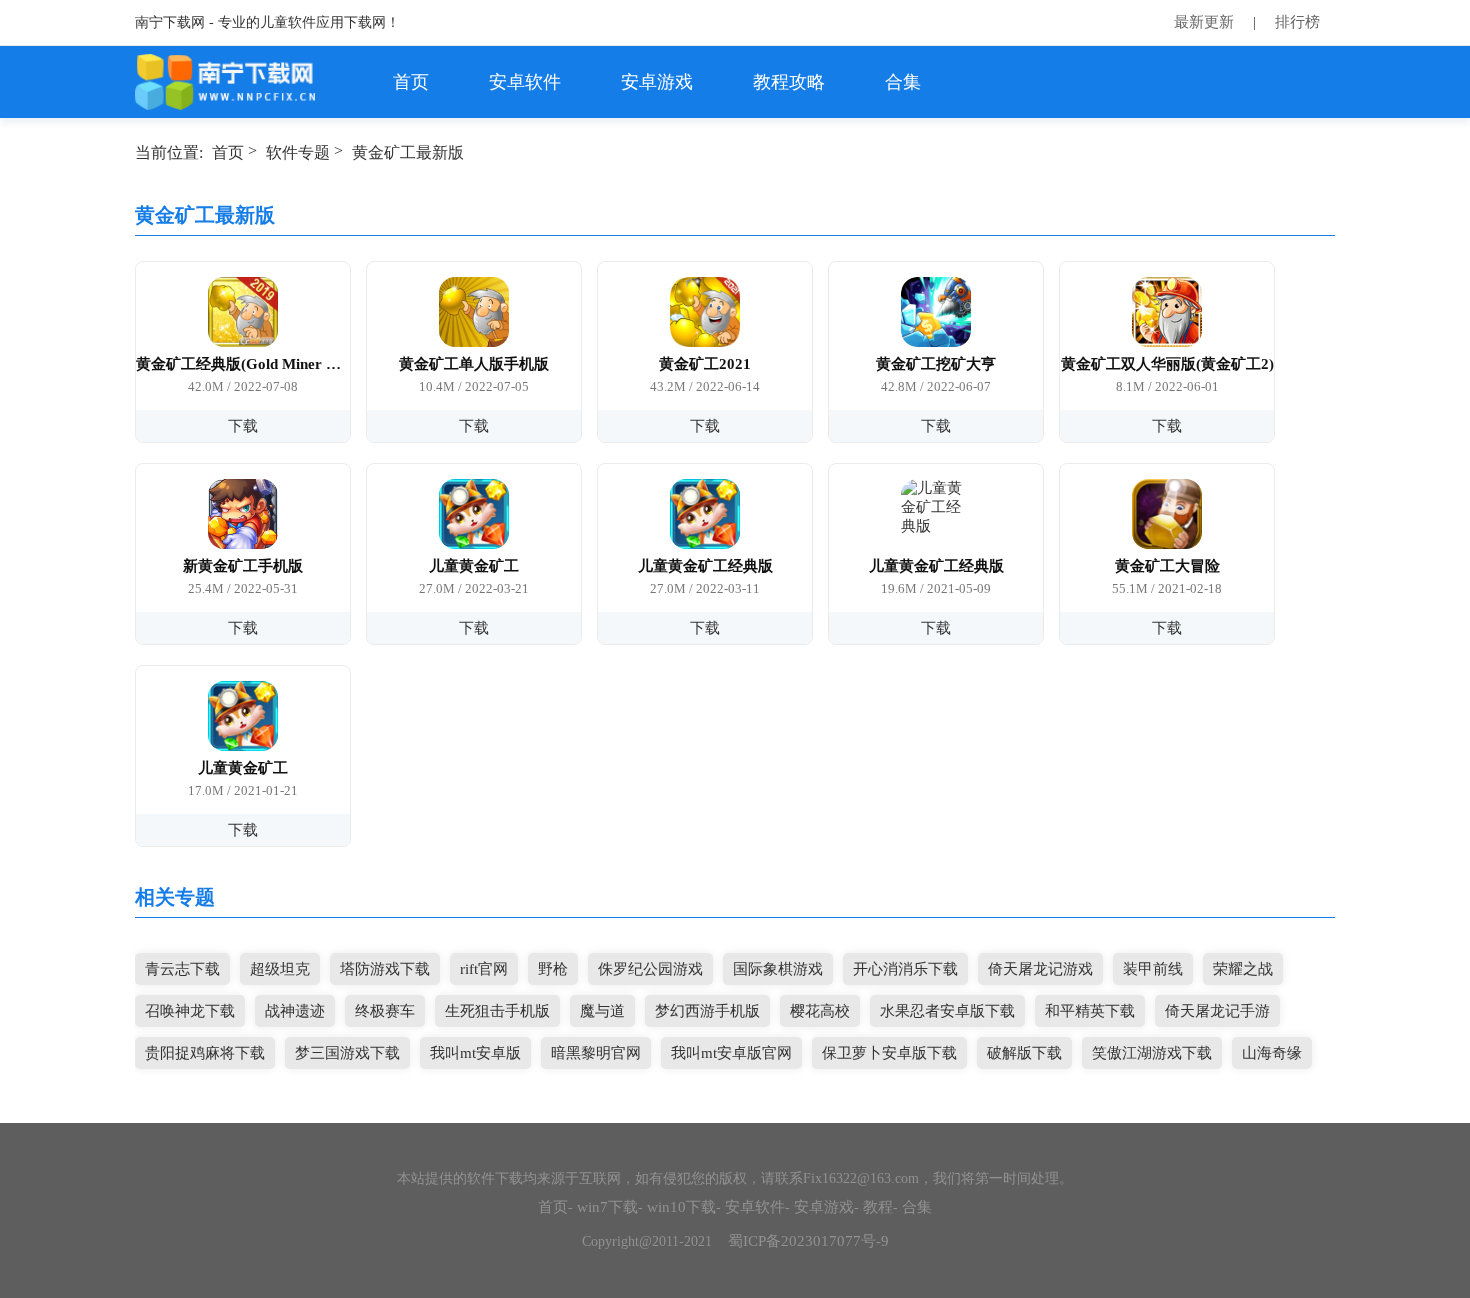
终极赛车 (385, 1011)
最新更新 (1204, 22)
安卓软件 (525, 82)
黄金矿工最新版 (408, 152)
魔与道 (602, 1011)
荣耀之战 (1243, 969)
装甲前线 (1153, 969)
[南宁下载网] (226, 82)
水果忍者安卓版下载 (947, 1011)
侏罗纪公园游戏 (650, 969)
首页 (411, 82)
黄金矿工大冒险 (1167, 566)
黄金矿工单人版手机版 (474, 364)
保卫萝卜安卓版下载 (889, 1053)
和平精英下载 (1090, 1011)
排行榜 (1297, 22)
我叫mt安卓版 (475, 1053)
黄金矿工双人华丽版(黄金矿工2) (1167, 364)
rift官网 (484, 969)
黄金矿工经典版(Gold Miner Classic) (243, 364)
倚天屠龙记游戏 (1040, 969)
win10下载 (681, 1207)
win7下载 (607, 1207)
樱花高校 (820, 1011)
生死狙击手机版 (497, 1011)
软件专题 (298, 152)
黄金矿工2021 (705, 364)
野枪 (553, 969)
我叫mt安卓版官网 (731, 1053)
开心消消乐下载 (905, 969)
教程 (878, 1207)
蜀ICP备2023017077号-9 (808, 1241)
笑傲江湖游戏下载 (1152, 1053)
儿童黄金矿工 (474, 566)
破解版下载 (1024, 1053)
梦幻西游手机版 (707, 1011)
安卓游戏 (657, 82)
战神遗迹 (295, 1011)
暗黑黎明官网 (596, 1053)
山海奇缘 (1272, 1053)
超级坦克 (280, 969)
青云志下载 (182, 969)
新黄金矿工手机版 (243, 566)
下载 (243, 426)
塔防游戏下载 (385, 969)
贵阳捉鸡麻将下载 (205, 1053)
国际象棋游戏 (778, 969)
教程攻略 (789, 82)
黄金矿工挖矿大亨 (936, 364)
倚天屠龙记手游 (1217, 1011)
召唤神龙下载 (190, 1011)
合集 (903, 82)
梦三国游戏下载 (347, 1053)
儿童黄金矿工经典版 (705, 566)
